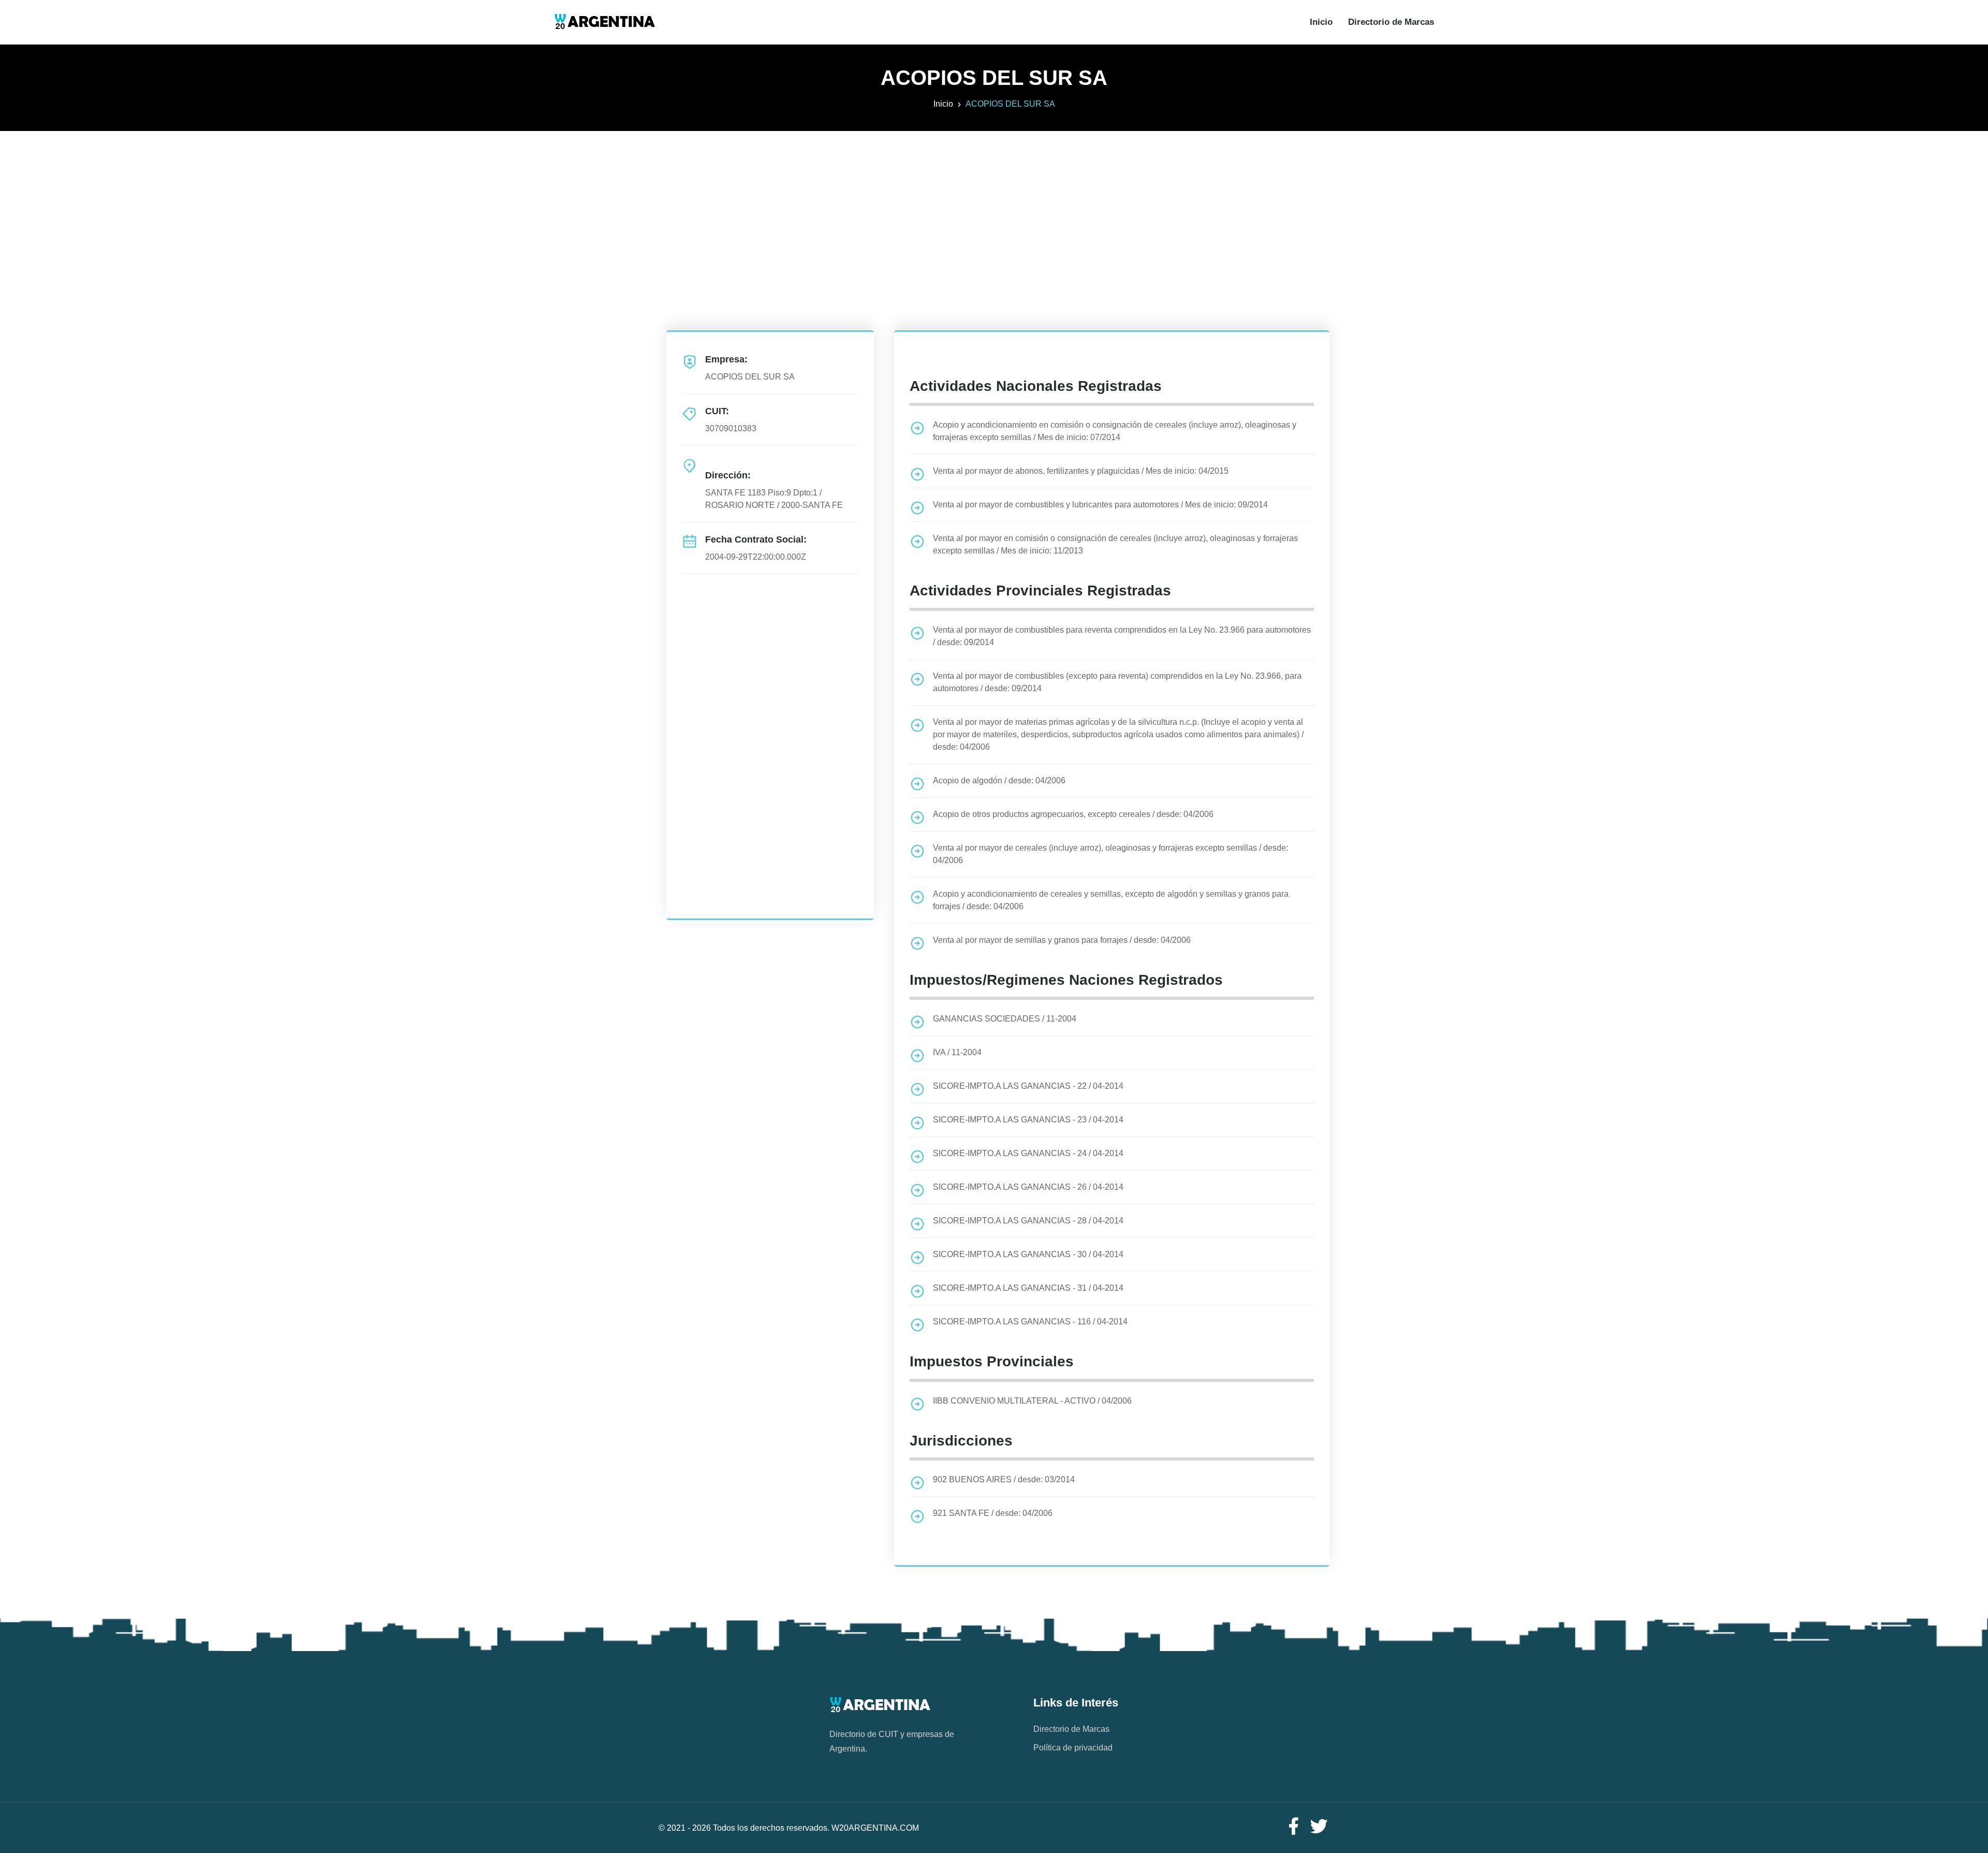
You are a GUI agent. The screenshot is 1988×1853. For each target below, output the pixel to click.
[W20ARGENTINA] (604, 22)
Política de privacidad (1073, 1748)
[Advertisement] (994, 203)
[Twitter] (1319, 1827)
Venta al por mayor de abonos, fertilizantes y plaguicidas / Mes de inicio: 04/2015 (1081, 471)
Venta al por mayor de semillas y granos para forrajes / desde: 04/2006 (1062, 940)
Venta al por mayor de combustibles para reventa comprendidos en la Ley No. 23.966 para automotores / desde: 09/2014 (1122, 636)
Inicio (1321, 22)
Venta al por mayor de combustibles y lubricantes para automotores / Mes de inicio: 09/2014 (1100, 505)
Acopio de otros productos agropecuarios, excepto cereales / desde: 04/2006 (1073, 814)
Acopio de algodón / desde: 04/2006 (999, 780)
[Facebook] (1293, 1827)
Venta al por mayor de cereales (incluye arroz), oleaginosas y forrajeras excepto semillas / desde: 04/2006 (1110, 854)
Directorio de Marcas (1391, 22)
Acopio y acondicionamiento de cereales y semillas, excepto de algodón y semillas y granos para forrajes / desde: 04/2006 (1111, 900)
